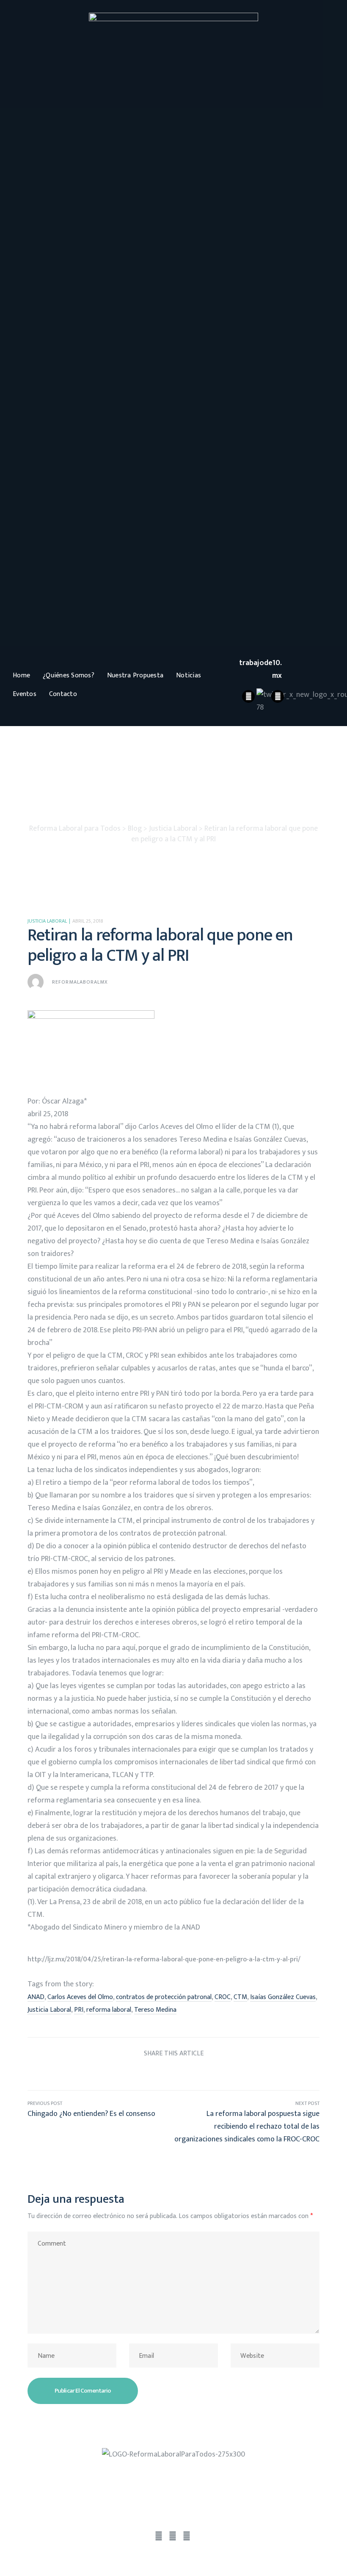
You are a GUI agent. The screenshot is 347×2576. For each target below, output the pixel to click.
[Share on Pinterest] (205, 2073)
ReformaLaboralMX (80, 982)
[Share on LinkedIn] (158, 2073)
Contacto (63, 694)
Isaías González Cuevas (283, 1997)
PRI (79, 2010)
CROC (223, 1997)
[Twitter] (173, 2537)
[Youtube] (278, 696)
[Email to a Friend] (221, 2073)
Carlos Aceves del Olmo (80, 1997)
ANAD (36, 1997)
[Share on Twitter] (142, 2073)
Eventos (25, 694)
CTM (240, 1997)
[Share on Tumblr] (174, 2073)
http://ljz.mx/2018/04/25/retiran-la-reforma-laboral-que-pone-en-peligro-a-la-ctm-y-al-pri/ (164, 1959)
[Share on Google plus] (189, 2073)
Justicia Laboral (47, 921)
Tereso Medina (155, 2010)
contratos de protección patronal (164, 1997)
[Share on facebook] (126, 2073)
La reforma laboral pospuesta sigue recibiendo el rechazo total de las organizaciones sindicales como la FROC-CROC (246, 2122)
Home (21, 675)
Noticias (189, 675)
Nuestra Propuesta (135, 675)
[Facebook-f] (159, 2537)
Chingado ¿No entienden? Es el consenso (101, 2122)
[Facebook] (248, 696)
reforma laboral (109, 2010)
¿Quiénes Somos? (69, 675)
